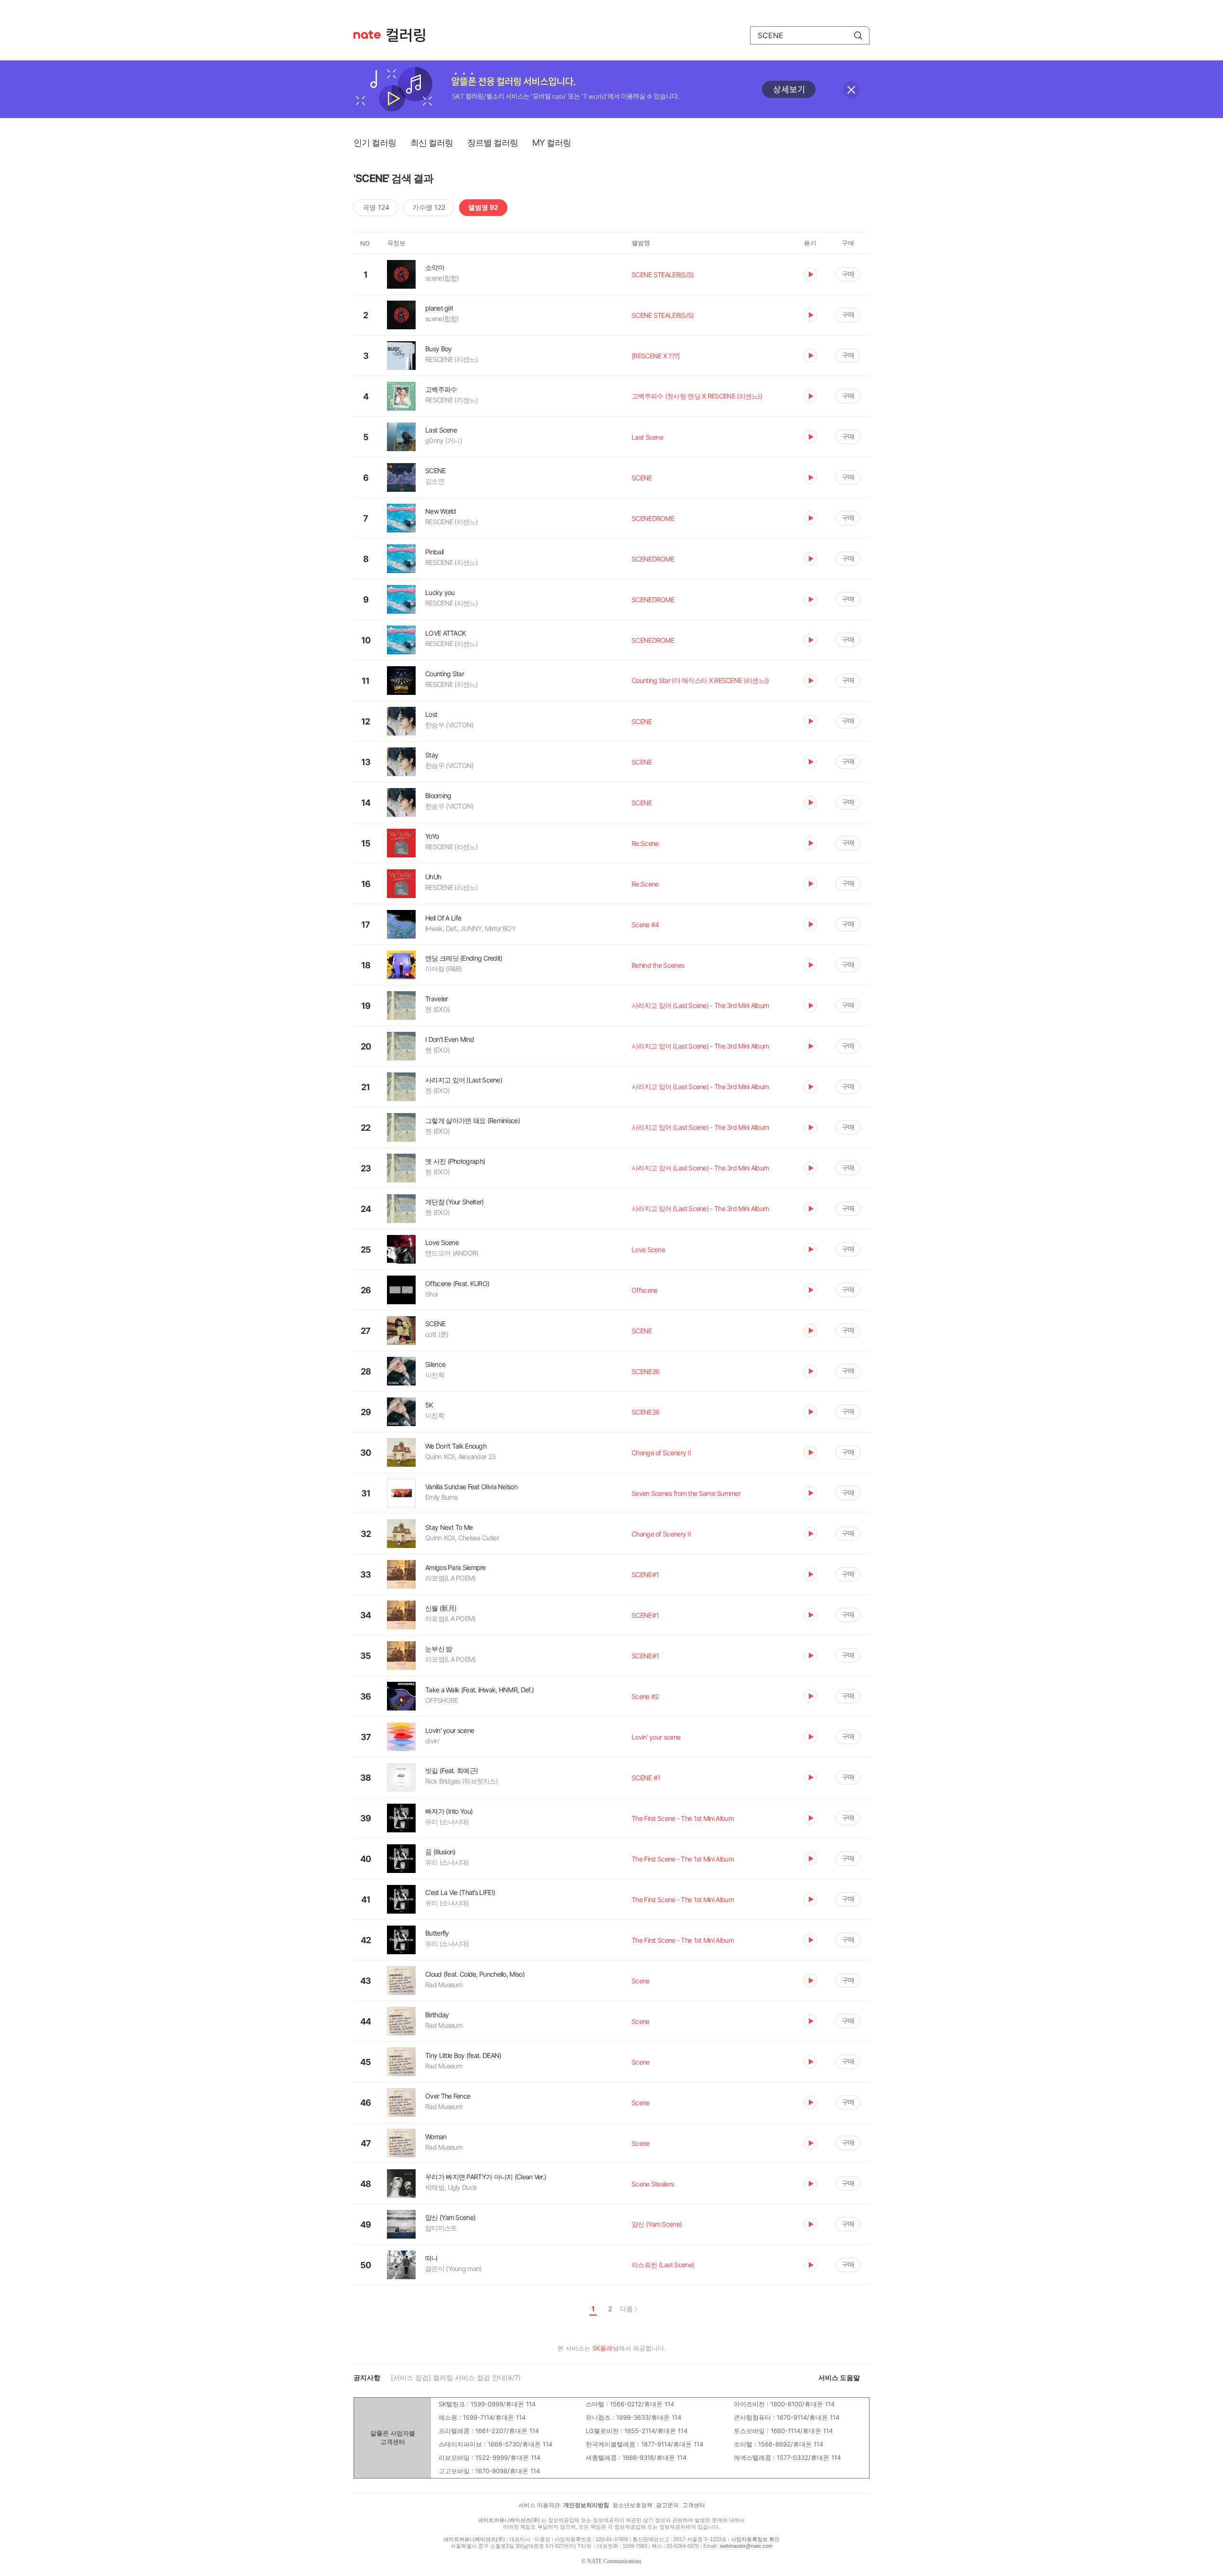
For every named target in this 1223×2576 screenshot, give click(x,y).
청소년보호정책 (633, 2505)
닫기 (851, 90)
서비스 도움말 (839, 2377)
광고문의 (667, 2505)
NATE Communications (614, 2561)
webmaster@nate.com (746, 2546)
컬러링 (410, 35)
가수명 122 (429, 207)
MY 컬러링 (552, 143)
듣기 (810, 274)
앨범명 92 (483, 207)
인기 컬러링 (375, 143)
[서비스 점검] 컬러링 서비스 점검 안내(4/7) (456, 2377)
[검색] (858, 35)
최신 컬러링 (432, 143)
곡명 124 (376, 207)
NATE (367, 35)
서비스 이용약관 (539, 2505)
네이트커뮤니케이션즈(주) (509, 2520)
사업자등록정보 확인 (755, 2539)
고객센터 (694, 2505)
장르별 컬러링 (493, 143)
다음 (626, 2309)
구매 (848, 274)
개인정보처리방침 (586, 2505)
